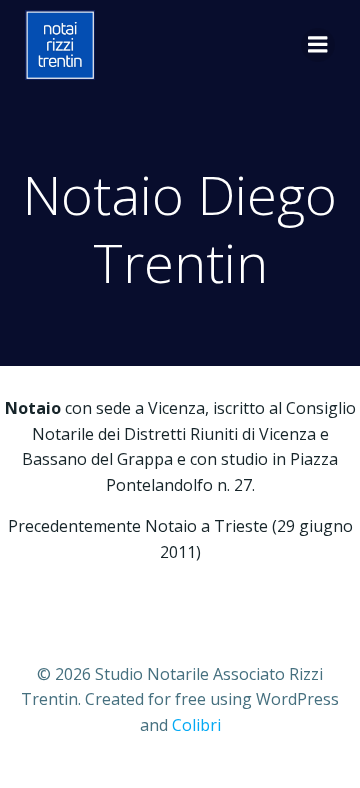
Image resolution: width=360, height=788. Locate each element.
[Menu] (318, 45)
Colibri (196, 725)
